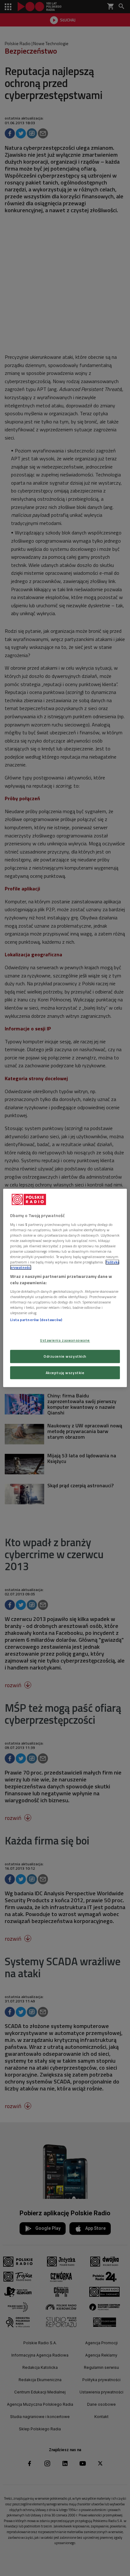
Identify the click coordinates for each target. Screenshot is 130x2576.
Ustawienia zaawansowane (65, 1340)
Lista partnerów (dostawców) (36, 1320)
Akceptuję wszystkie (65, 1373)
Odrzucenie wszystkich (65, 1356)
